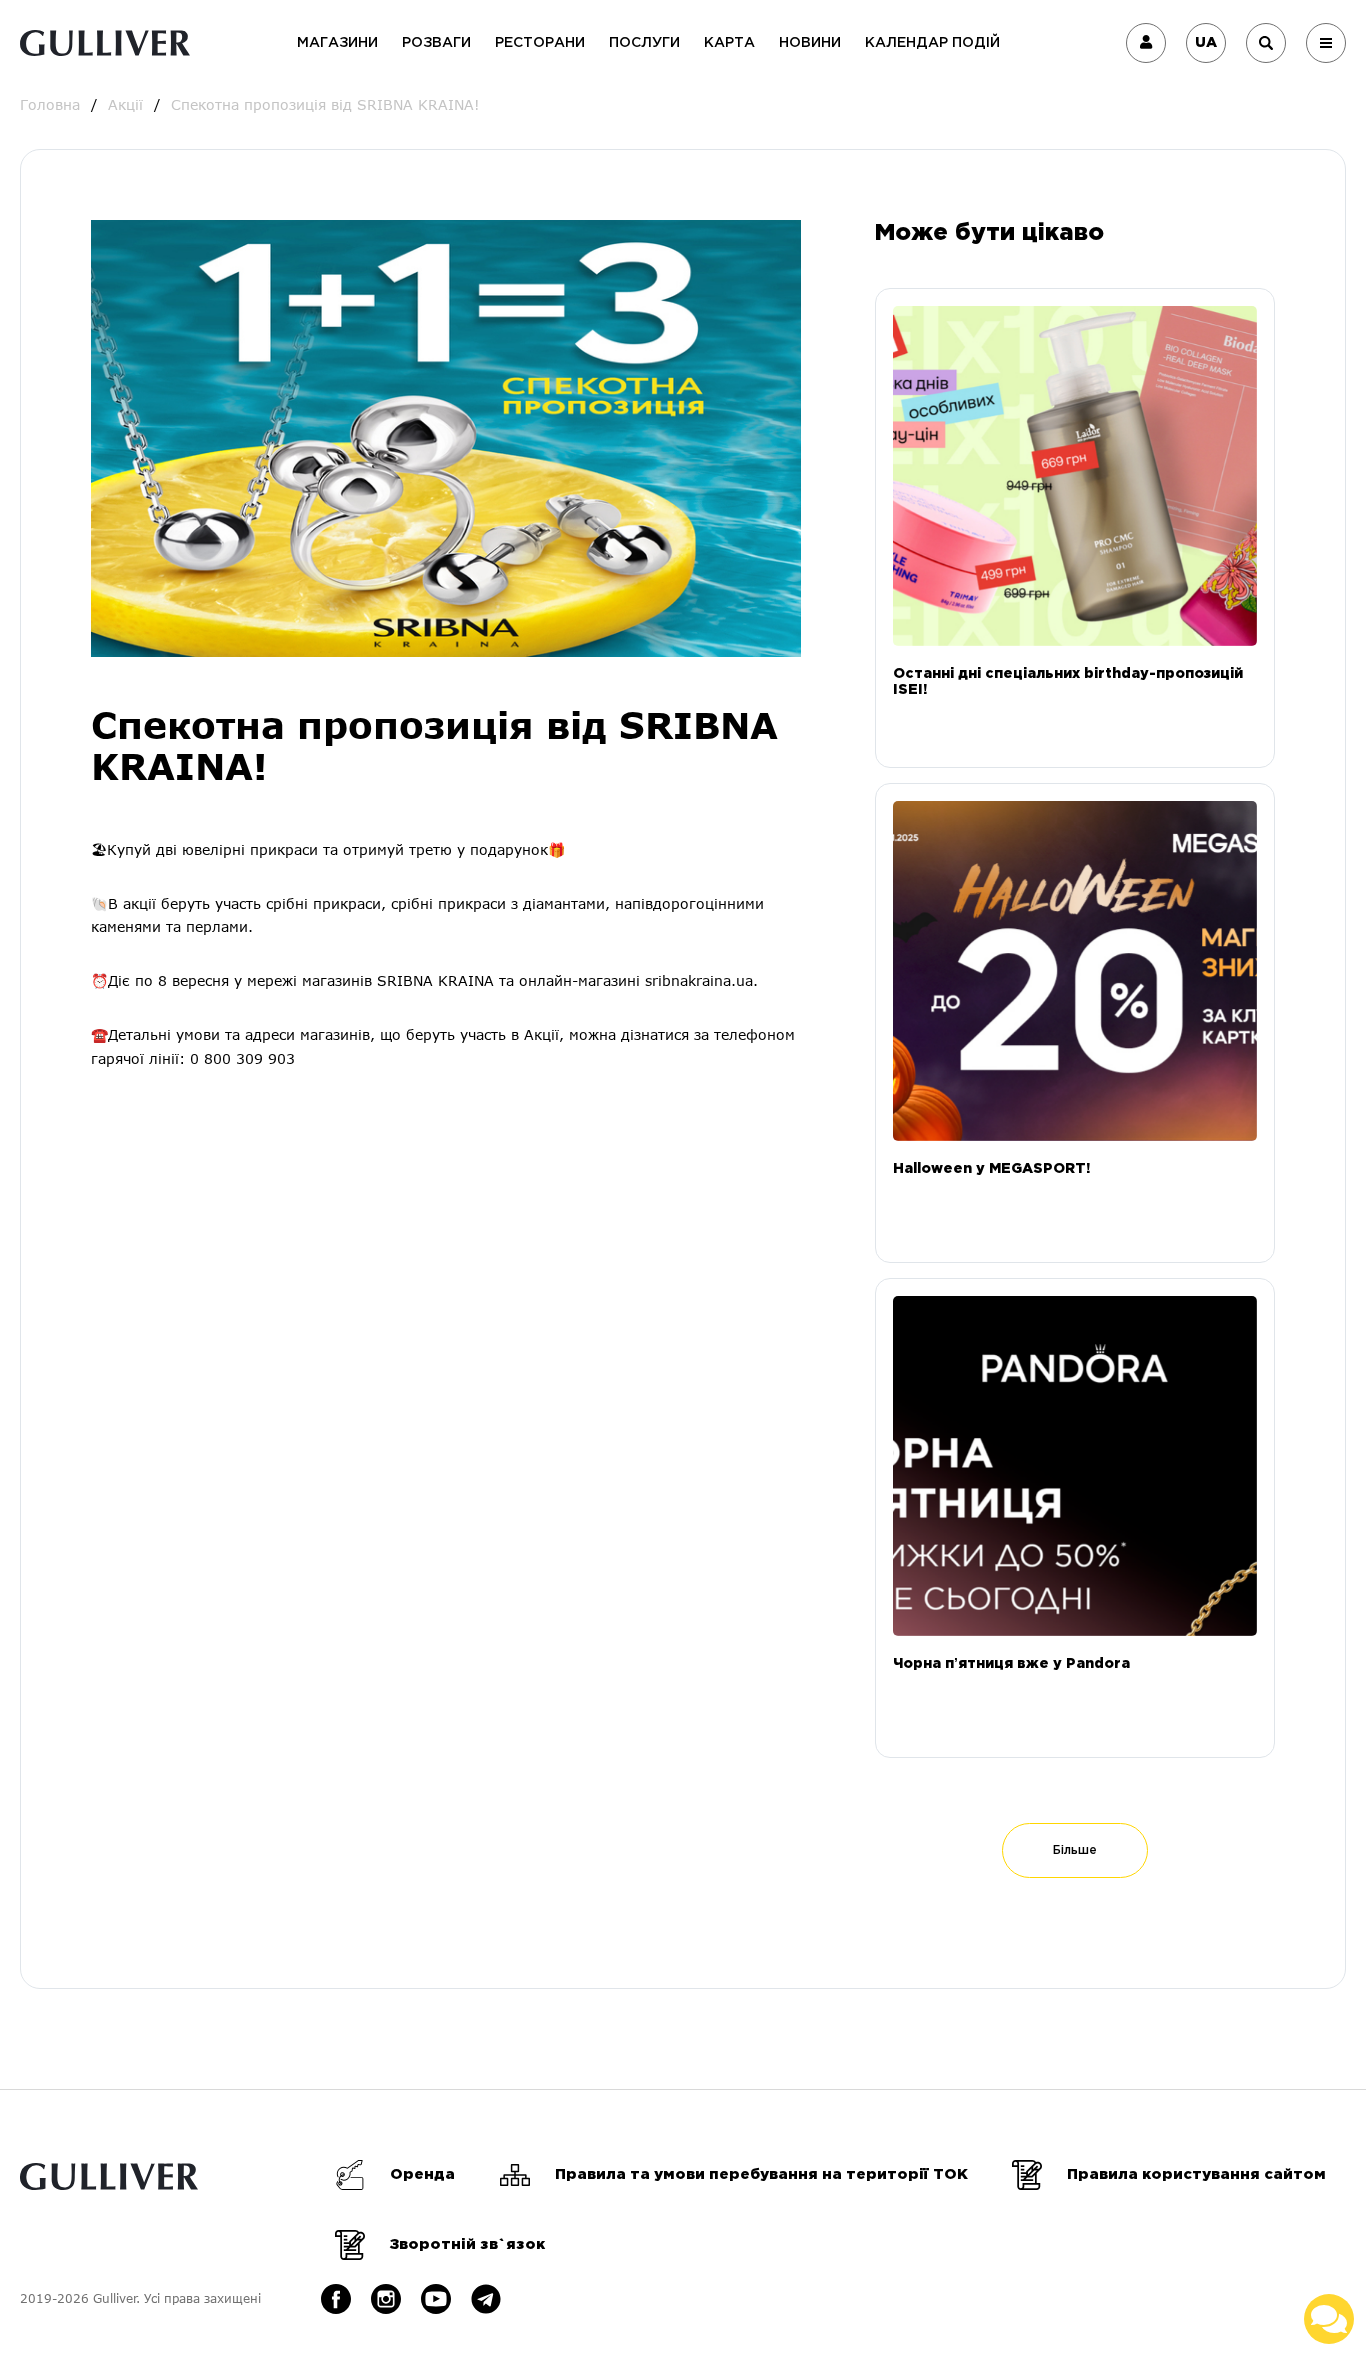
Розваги (436, 43)
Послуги (644, 43)
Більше (1075, 1850)
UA (1206, 43)
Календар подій (932, 43)
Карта (729, 43)
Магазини (337, 43)
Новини (810, 43)
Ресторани (540, 43)
